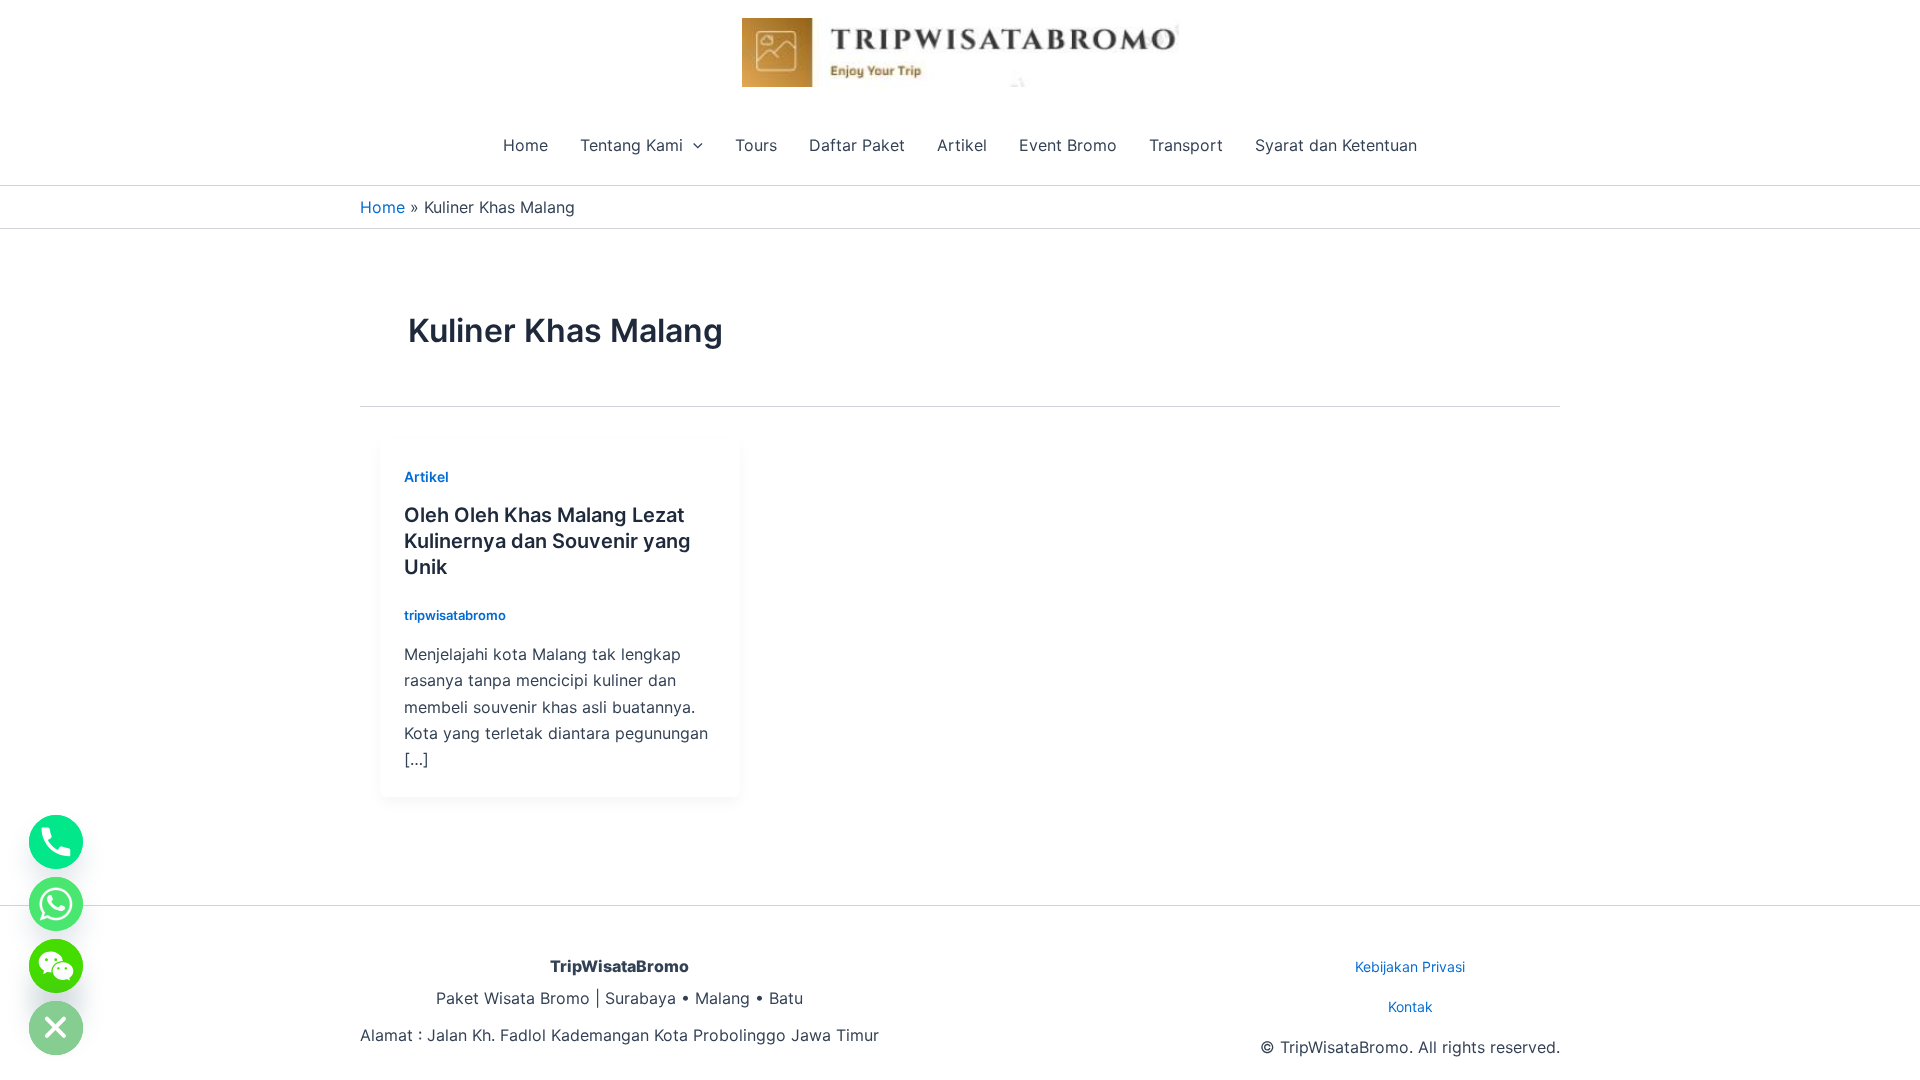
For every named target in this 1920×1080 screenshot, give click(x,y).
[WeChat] (56, 966)
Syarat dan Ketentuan (1336, 145)
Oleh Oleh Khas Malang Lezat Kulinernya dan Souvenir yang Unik (547, 541)
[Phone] (56, 842)
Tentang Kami (631, 145)
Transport (1186, 145)
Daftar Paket (857, 145)
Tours (756, 145)
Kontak (1410, 1006)
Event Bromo (1068, 145)
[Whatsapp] (56, 904)
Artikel (962, 145)
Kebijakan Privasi (1410, 966)
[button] (693, 145)
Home (525, 145)
